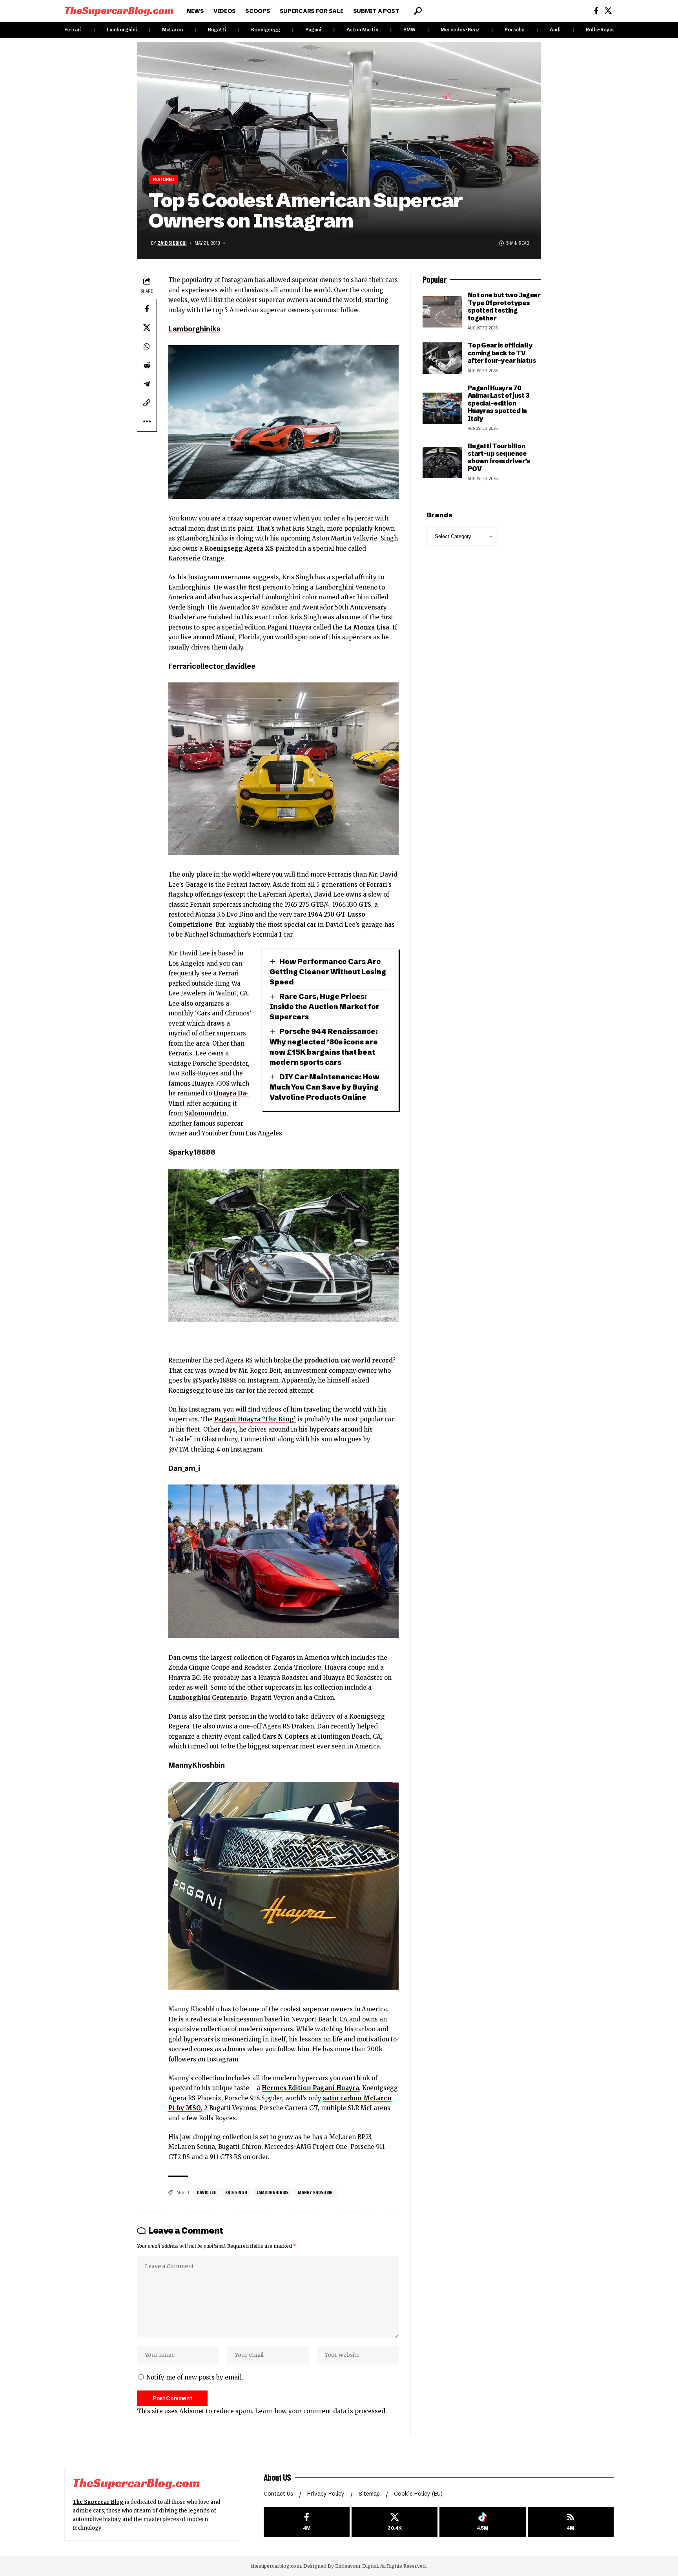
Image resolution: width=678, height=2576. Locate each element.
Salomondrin (205, 1113)
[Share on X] (147, 327)
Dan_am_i (184, 1468)
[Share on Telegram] (147, 384)
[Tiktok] (482, 2522)
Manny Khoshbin (315, 2192)
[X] (608, 11)
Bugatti (217, 30)
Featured (163, 179)
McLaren (172, 30)
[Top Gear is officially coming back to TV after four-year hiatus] (442, 358)
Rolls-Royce (601, 30)
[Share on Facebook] (147, 309)
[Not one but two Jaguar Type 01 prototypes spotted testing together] (442, 312)
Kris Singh (236, 2192)
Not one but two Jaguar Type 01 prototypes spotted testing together (504, 306)
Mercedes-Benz (460, 30)
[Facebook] (596, 11)
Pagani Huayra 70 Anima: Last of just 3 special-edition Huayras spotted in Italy (499, 403)
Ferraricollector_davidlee (212, 666)
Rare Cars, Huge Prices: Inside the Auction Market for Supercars (324, 1007)
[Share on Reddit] (147, 365)
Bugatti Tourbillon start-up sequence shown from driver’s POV (499, 457)
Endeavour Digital (356, 2566)
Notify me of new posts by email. (195, 2377)
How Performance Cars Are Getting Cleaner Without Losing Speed (328, 972)
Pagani (313, 30)
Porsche (515, 30)
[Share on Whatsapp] (147, 346)
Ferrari (73, 30)
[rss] (571, 2522)
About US (277, 2477)
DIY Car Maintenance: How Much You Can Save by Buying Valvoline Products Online (324, 1087)
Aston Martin (362, 30)
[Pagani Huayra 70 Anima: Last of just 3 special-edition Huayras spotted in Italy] (442, 408)
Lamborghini (122, 30)
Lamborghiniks (194, 329)
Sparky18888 (192, 1152)
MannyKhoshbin (197, 1765)
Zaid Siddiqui (172, 243)
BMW (409, 30)
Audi (555, 30)
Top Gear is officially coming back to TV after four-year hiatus (502, 353)
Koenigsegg (266, 30)
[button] (418, 11)
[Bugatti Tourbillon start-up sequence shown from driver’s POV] (442, 462)
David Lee (206, 2192)
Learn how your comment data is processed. (321, 2411)
